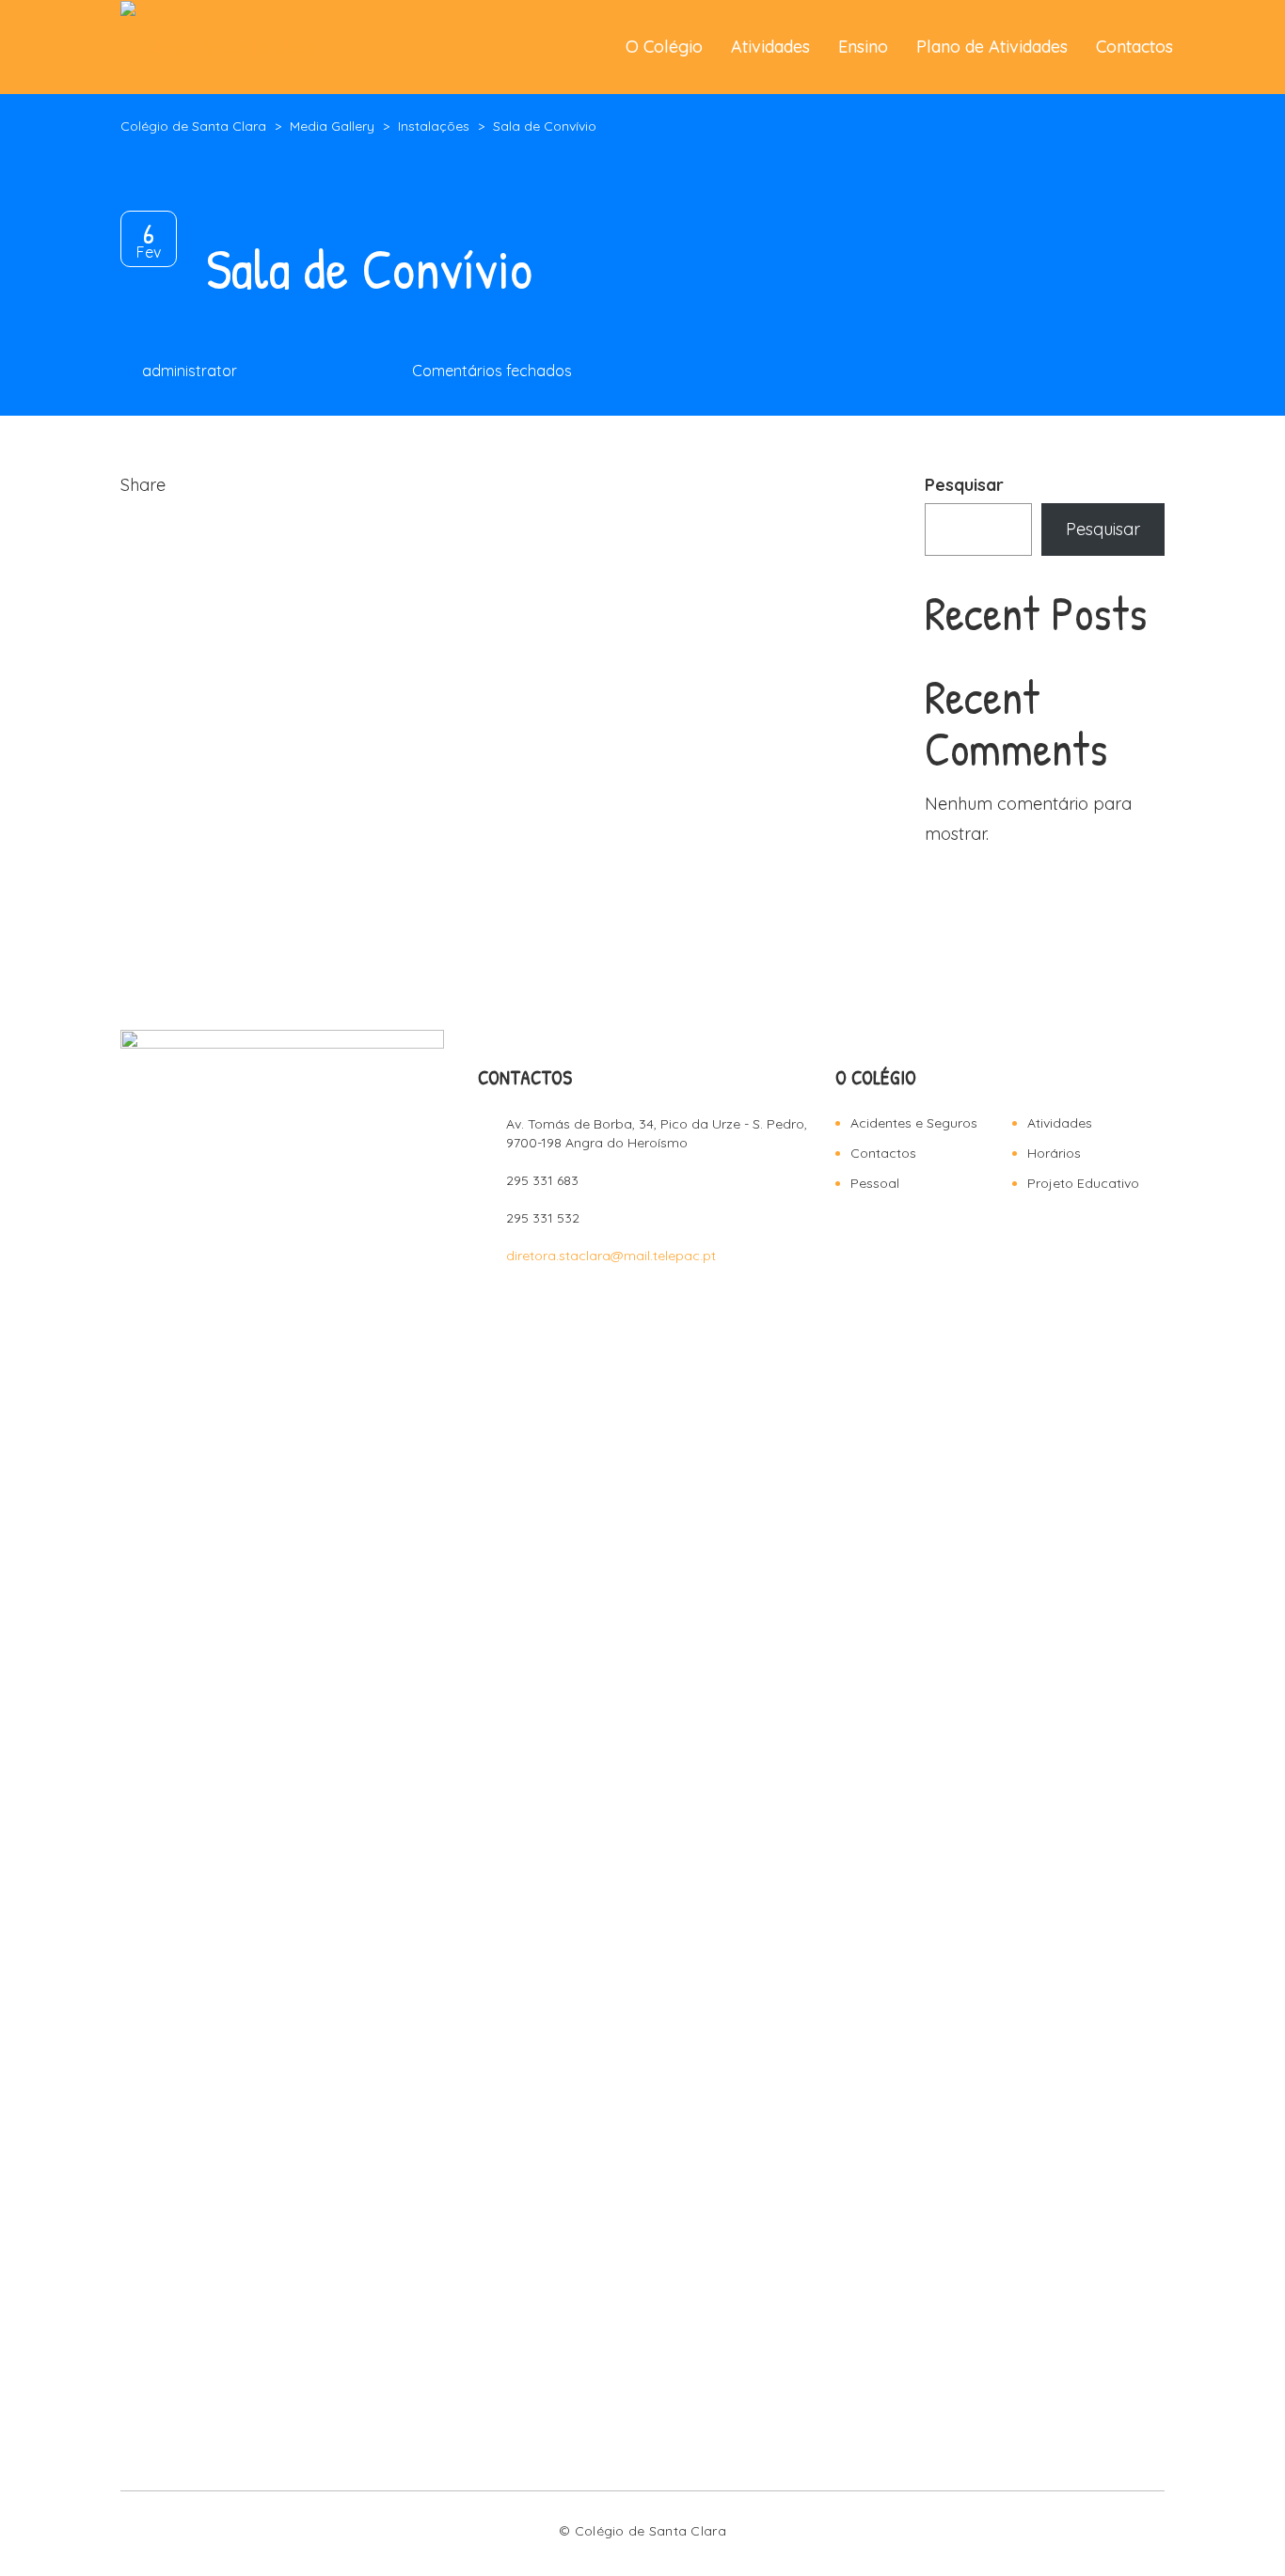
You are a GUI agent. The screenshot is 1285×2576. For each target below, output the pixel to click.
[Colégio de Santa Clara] (218, 47)
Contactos (1134, 47)
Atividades (770, 47)
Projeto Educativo (1083, 1183)
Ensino (863, 47)
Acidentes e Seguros (914, 1123)
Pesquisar (964, 485)
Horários (1054, 1153)
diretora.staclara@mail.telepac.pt (611, 1256)
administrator (190, 371)
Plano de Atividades (992, 47)
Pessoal (875, 1183)
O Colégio (664, 47)
